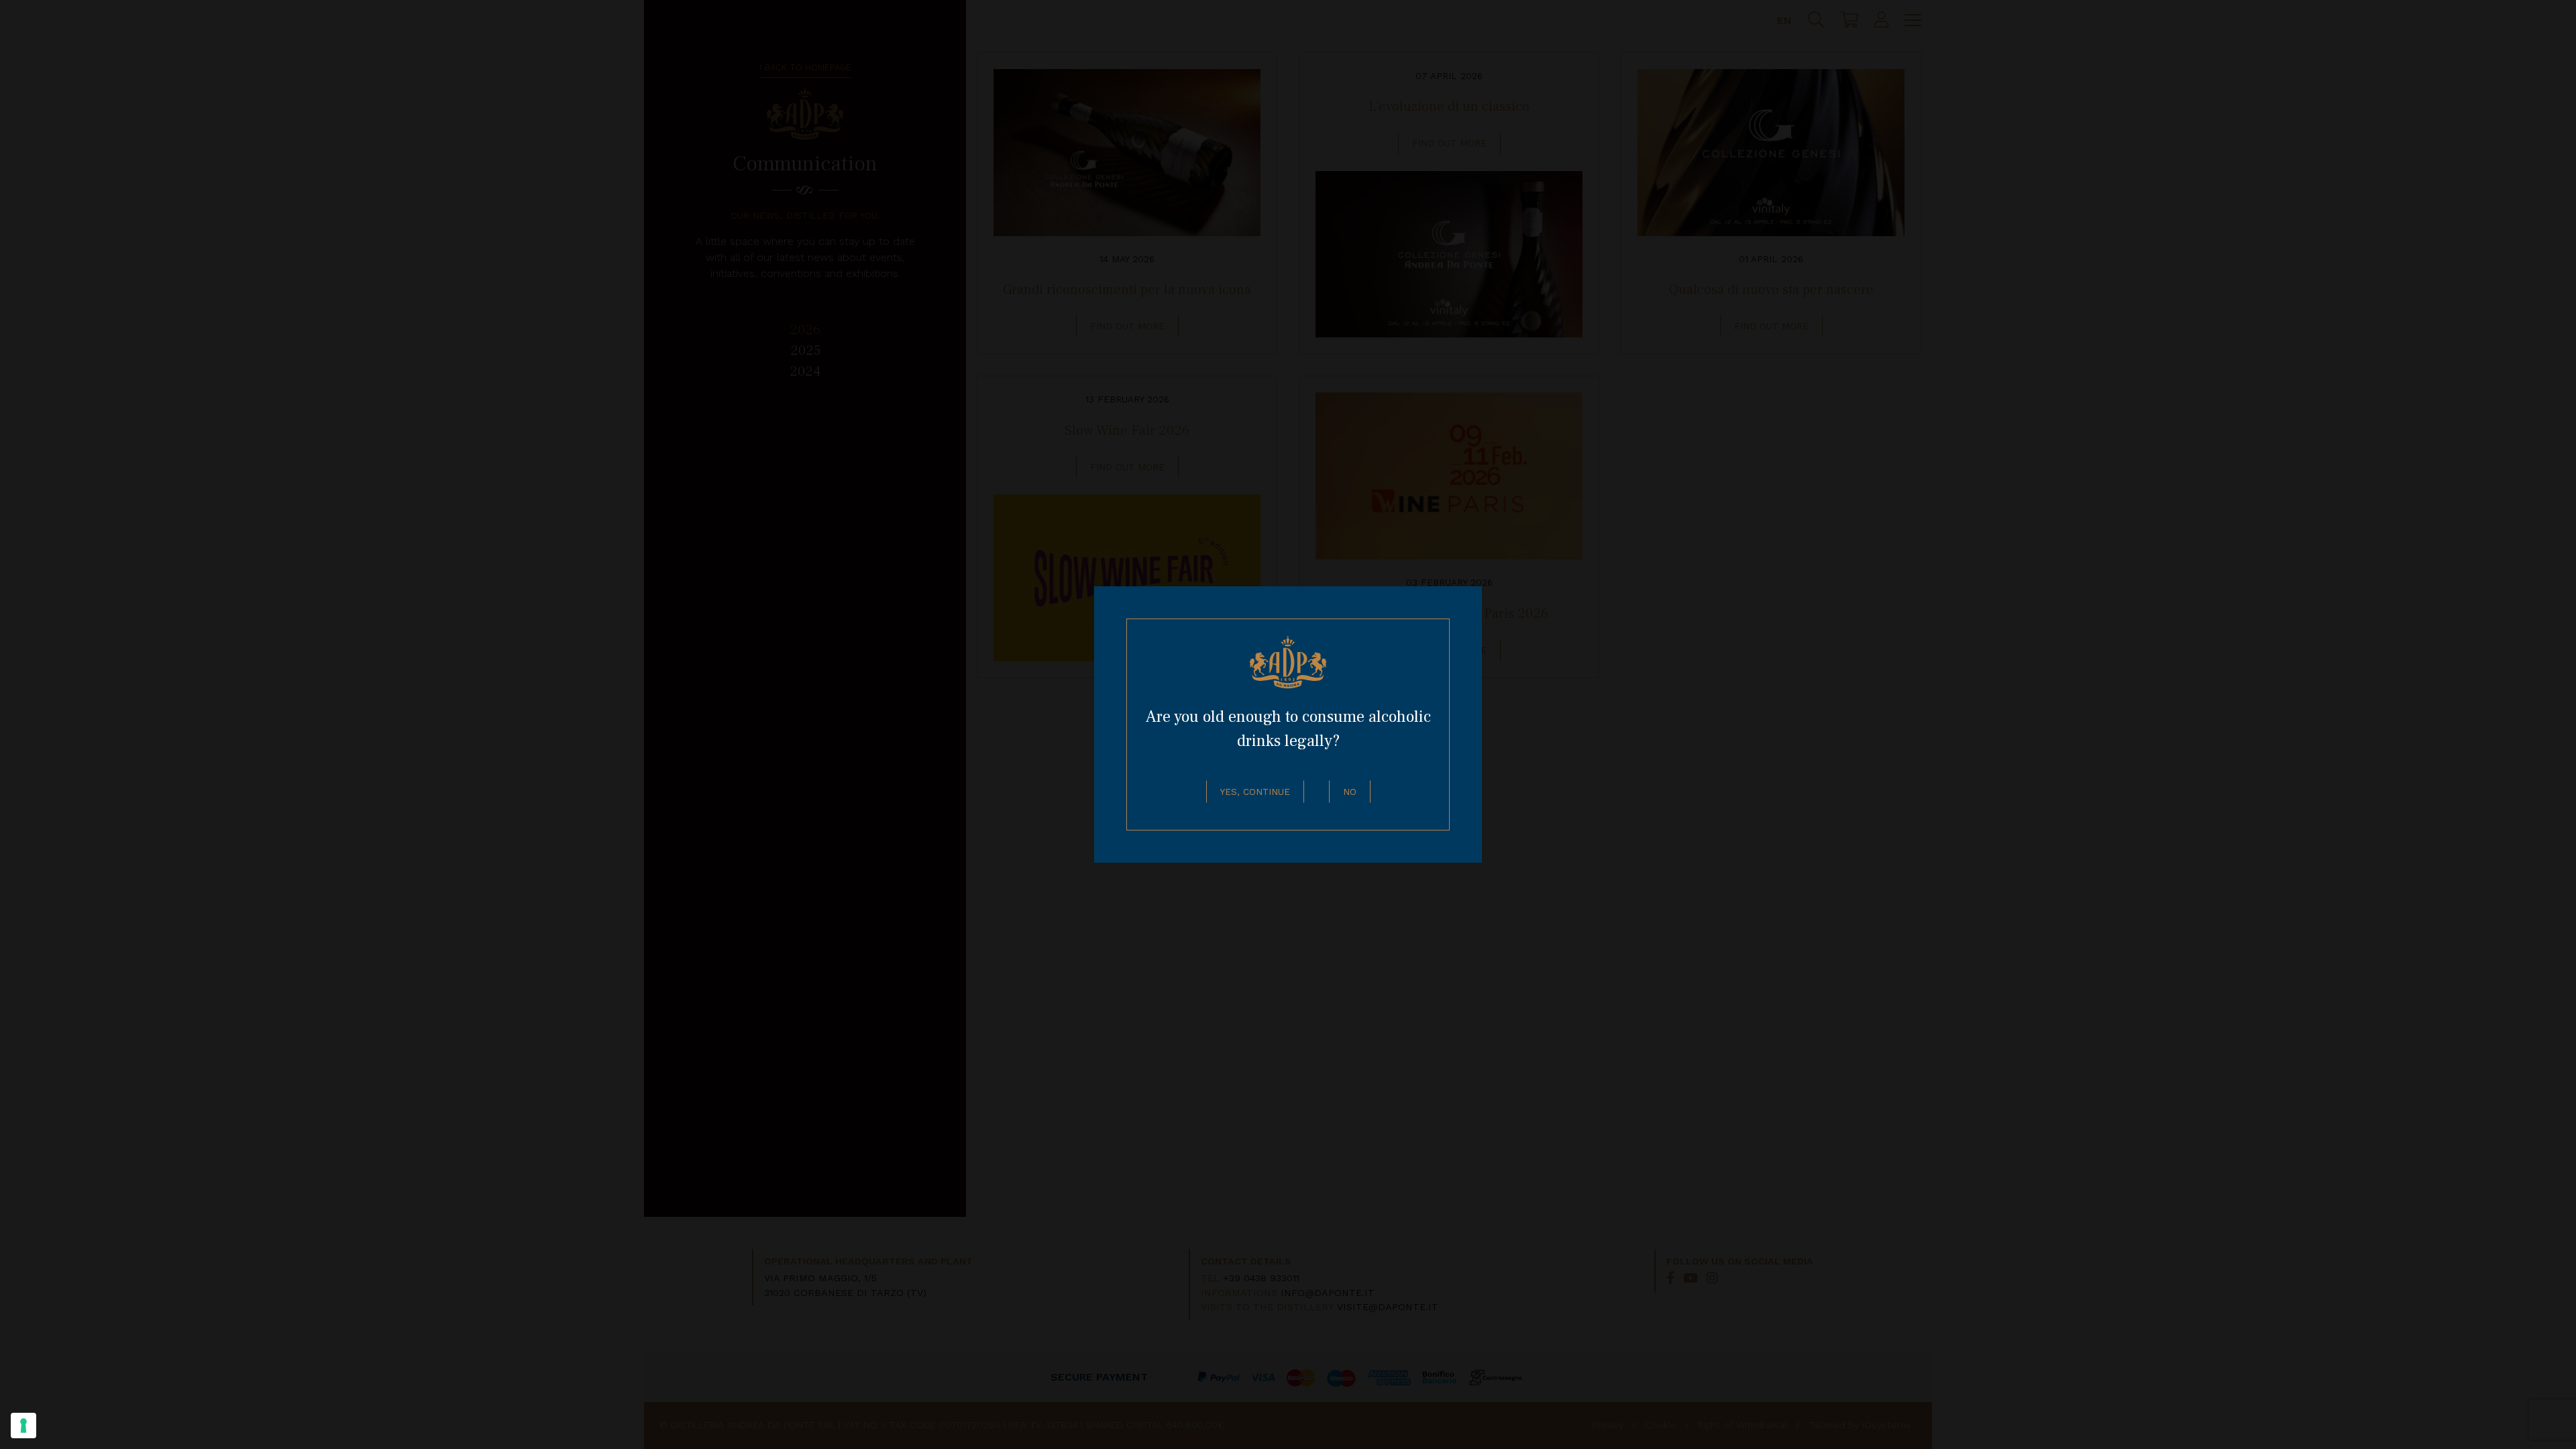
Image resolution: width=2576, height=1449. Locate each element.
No (1350, 792)
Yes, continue (1255, 792)
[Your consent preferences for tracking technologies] (23, 1426)
